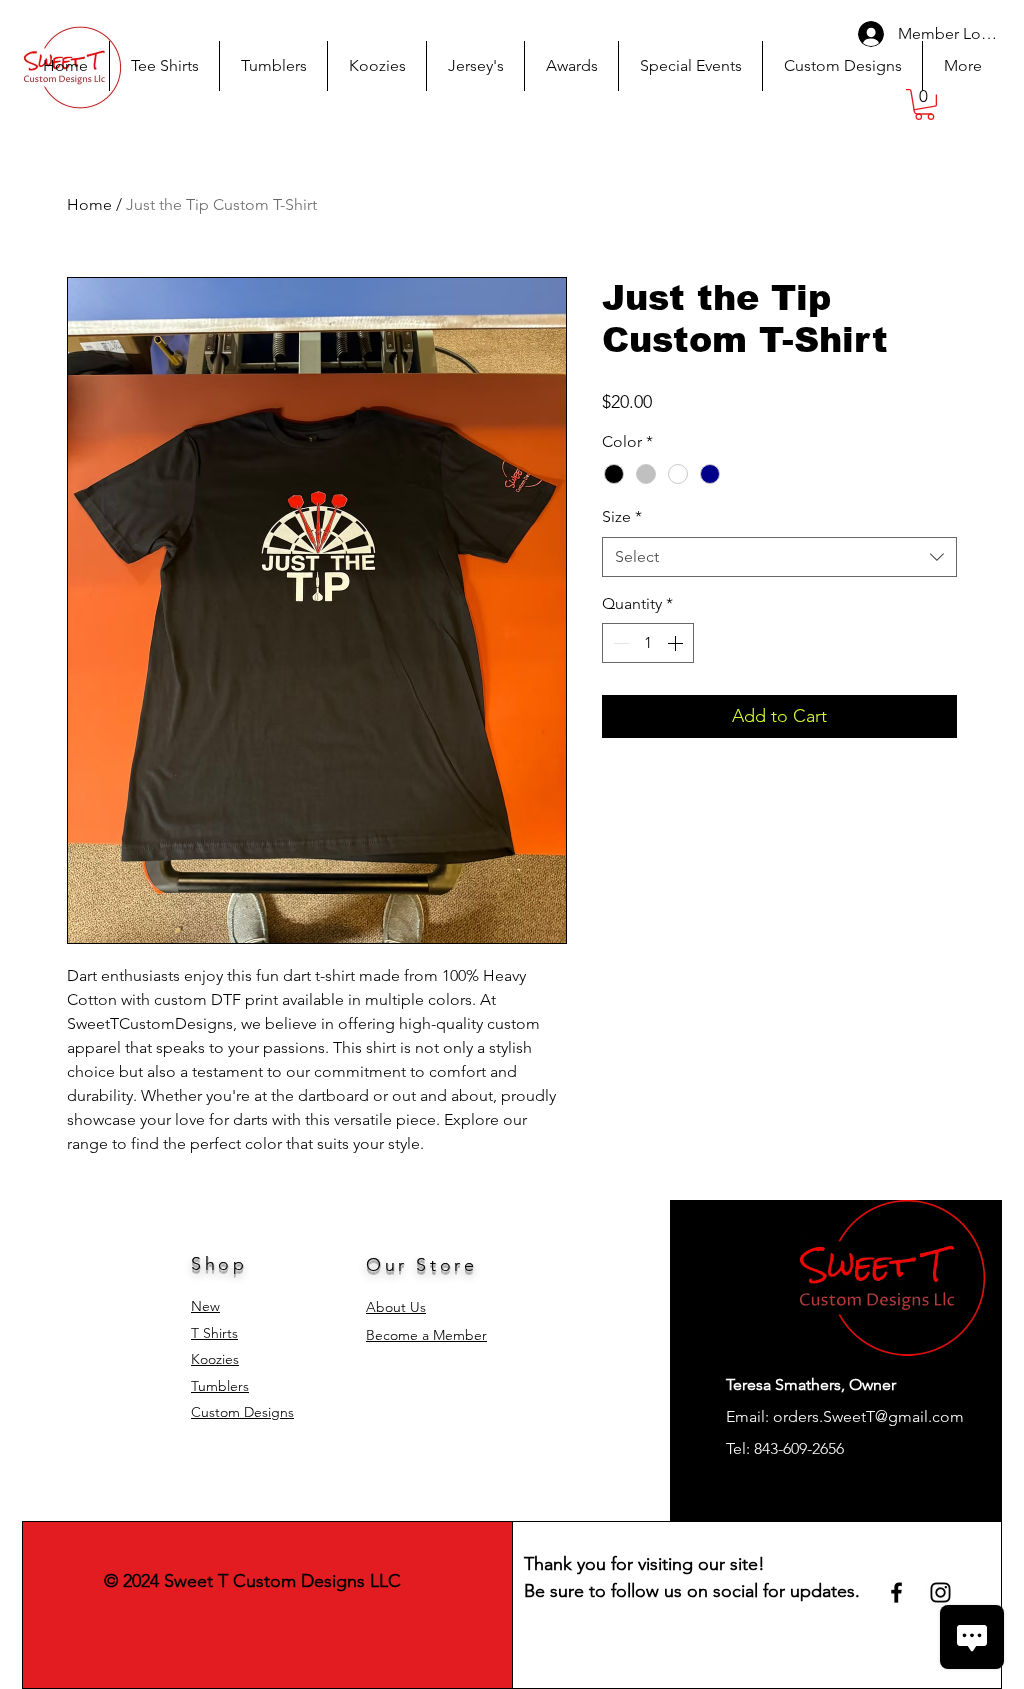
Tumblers (220, 1386)
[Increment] (677, 643)
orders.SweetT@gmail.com (868, 1416)
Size (622, 516)
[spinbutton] (648, 643)
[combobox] (779, 557)
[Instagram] (940, 1592)
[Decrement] (619, 643)
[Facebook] (896, 1592)
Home (89, 204)
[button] (924, 104)
